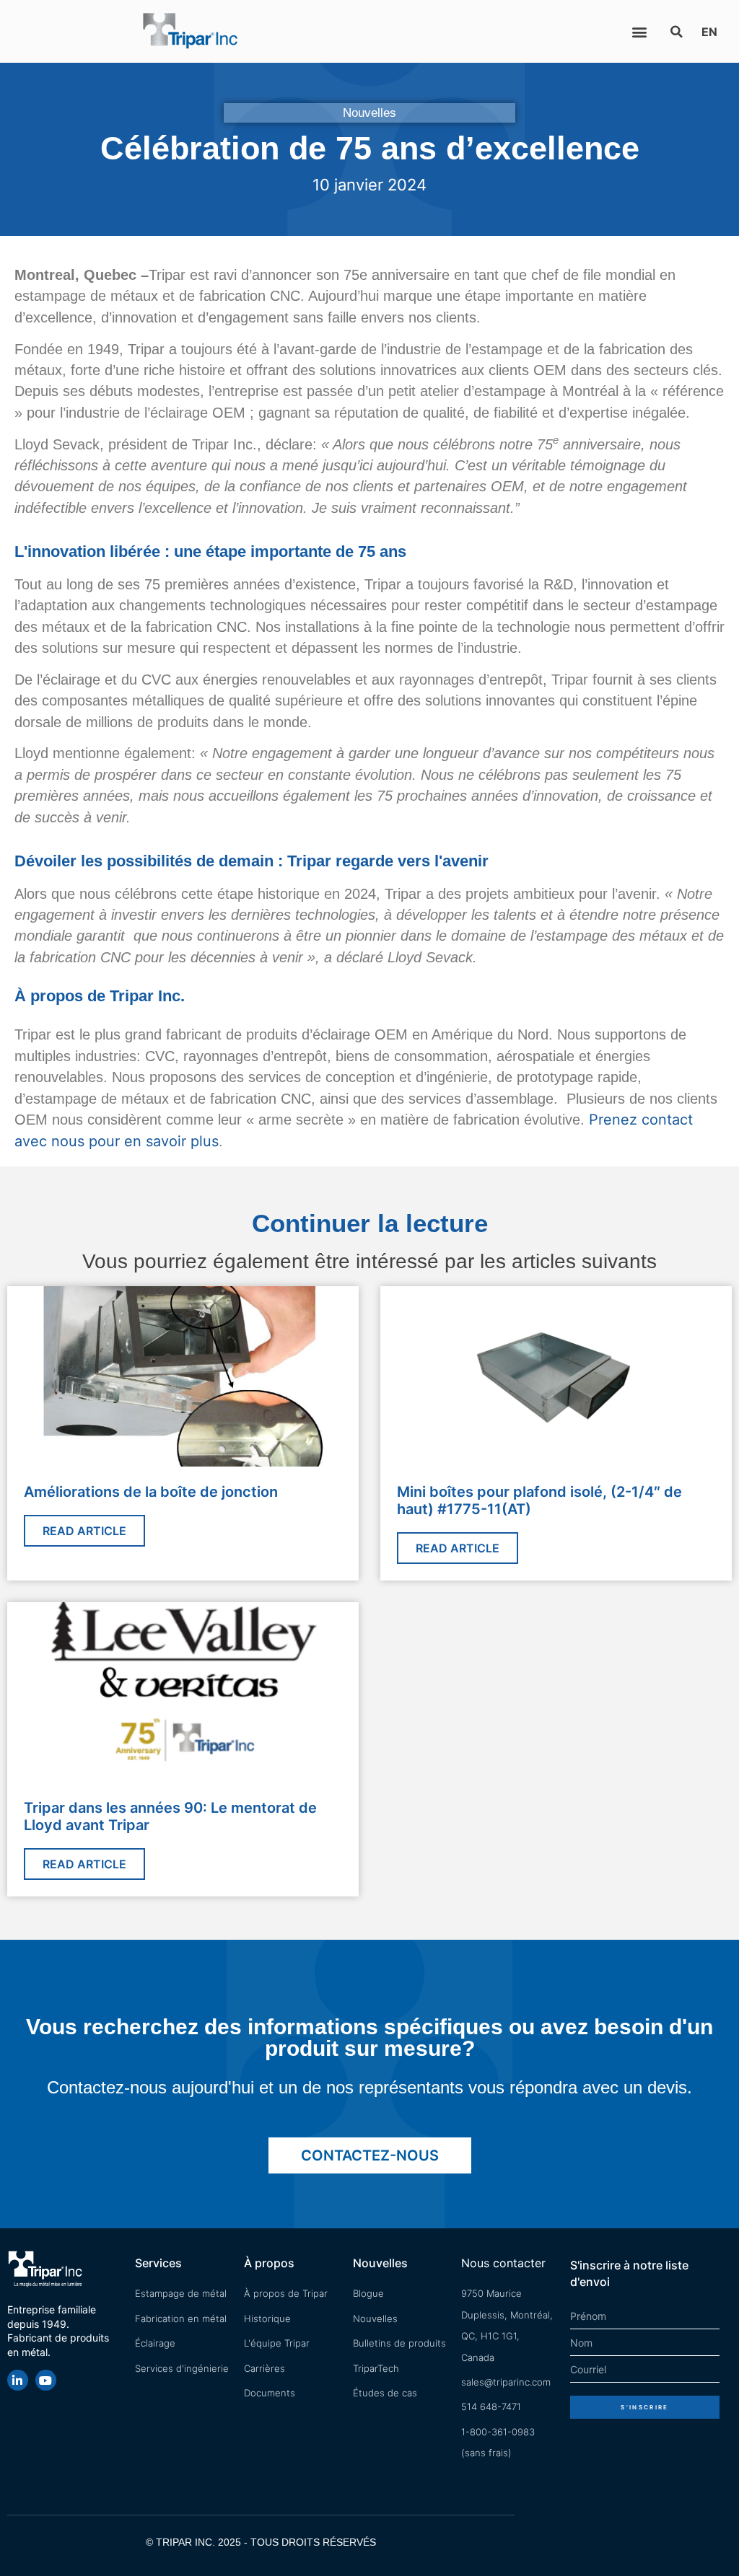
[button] (639, 31)
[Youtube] (46, 2380)
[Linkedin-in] (18, 2380)
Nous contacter (503, 2263)
